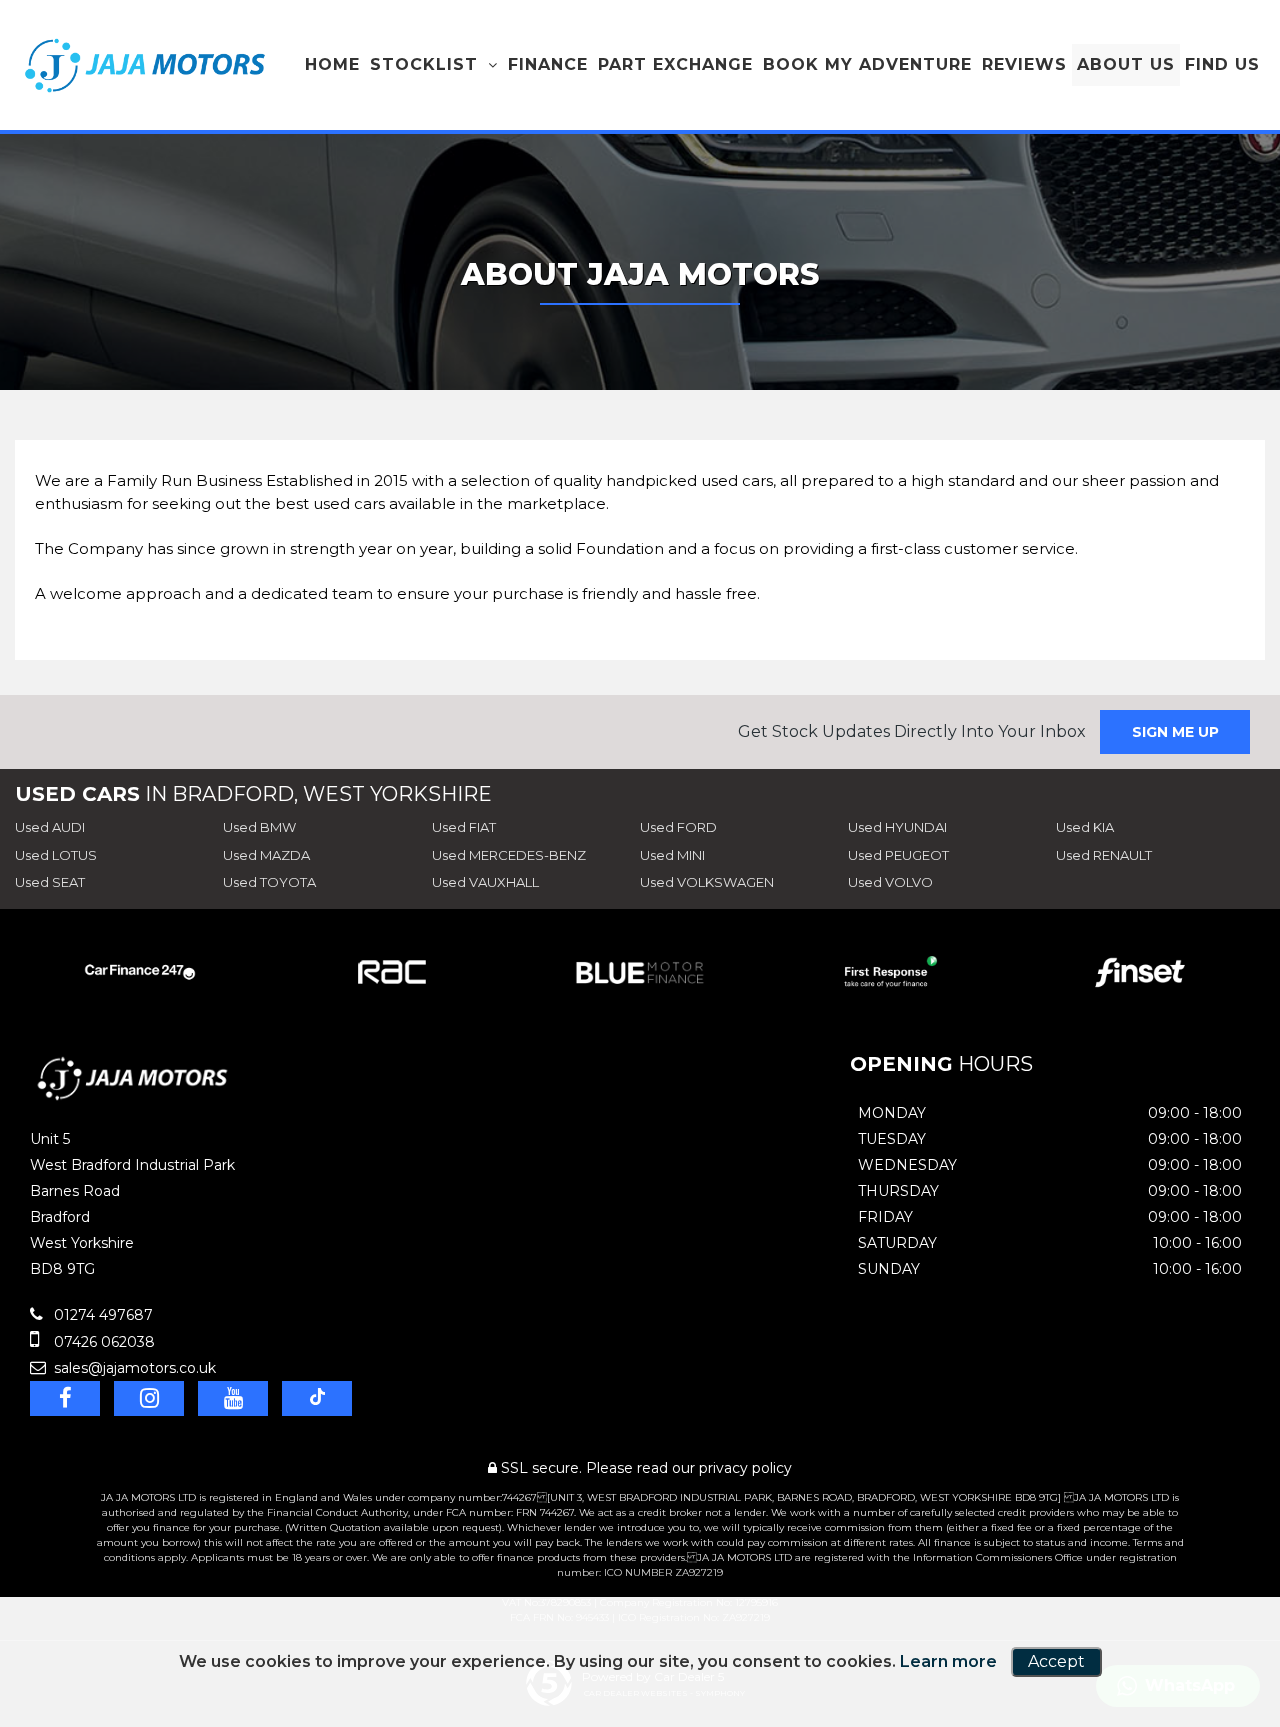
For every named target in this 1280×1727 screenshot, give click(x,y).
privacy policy (745, 1468)
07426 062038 (102, 1342)
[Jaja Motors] (145, 65)
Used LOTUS (56, 855)
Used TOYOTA (269, 882)
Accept (1056, 1661)
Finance (548, 64)
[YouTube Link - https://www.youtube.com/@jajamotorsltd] (233, 1398)
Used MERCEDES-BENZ (509, 855)
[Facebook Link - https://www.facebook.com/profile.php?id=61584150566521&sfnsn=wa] (65, 1398)
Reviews (1024, 64)
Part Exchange (675, 64)
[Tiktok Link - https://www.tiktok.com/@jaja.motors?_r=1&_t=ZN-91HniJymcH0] (317, 1398)
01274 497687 (101, 1315)
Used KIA (1085, 827)
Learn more (948, 1661)
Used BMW (259, 827)
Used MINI (672, 855)
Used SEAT (50, 882)
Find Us (1222, 64)
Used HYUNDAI (897, 827)
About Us (1126, 64)
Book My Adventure (867, 64)
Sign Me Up (1175, 732)
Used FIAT (464, 827)
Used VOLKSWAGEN (707, 882)
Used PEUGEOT (898, 855)
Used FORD (678, 827)
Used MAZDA (266, 855)
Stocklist (424, 64)
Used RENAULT (1104, 855)
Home (332, 64)
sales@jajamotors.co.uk (133, 1368)
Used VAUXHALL (485, 882)
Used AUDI (50, 827)
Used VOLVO (890, 882)
